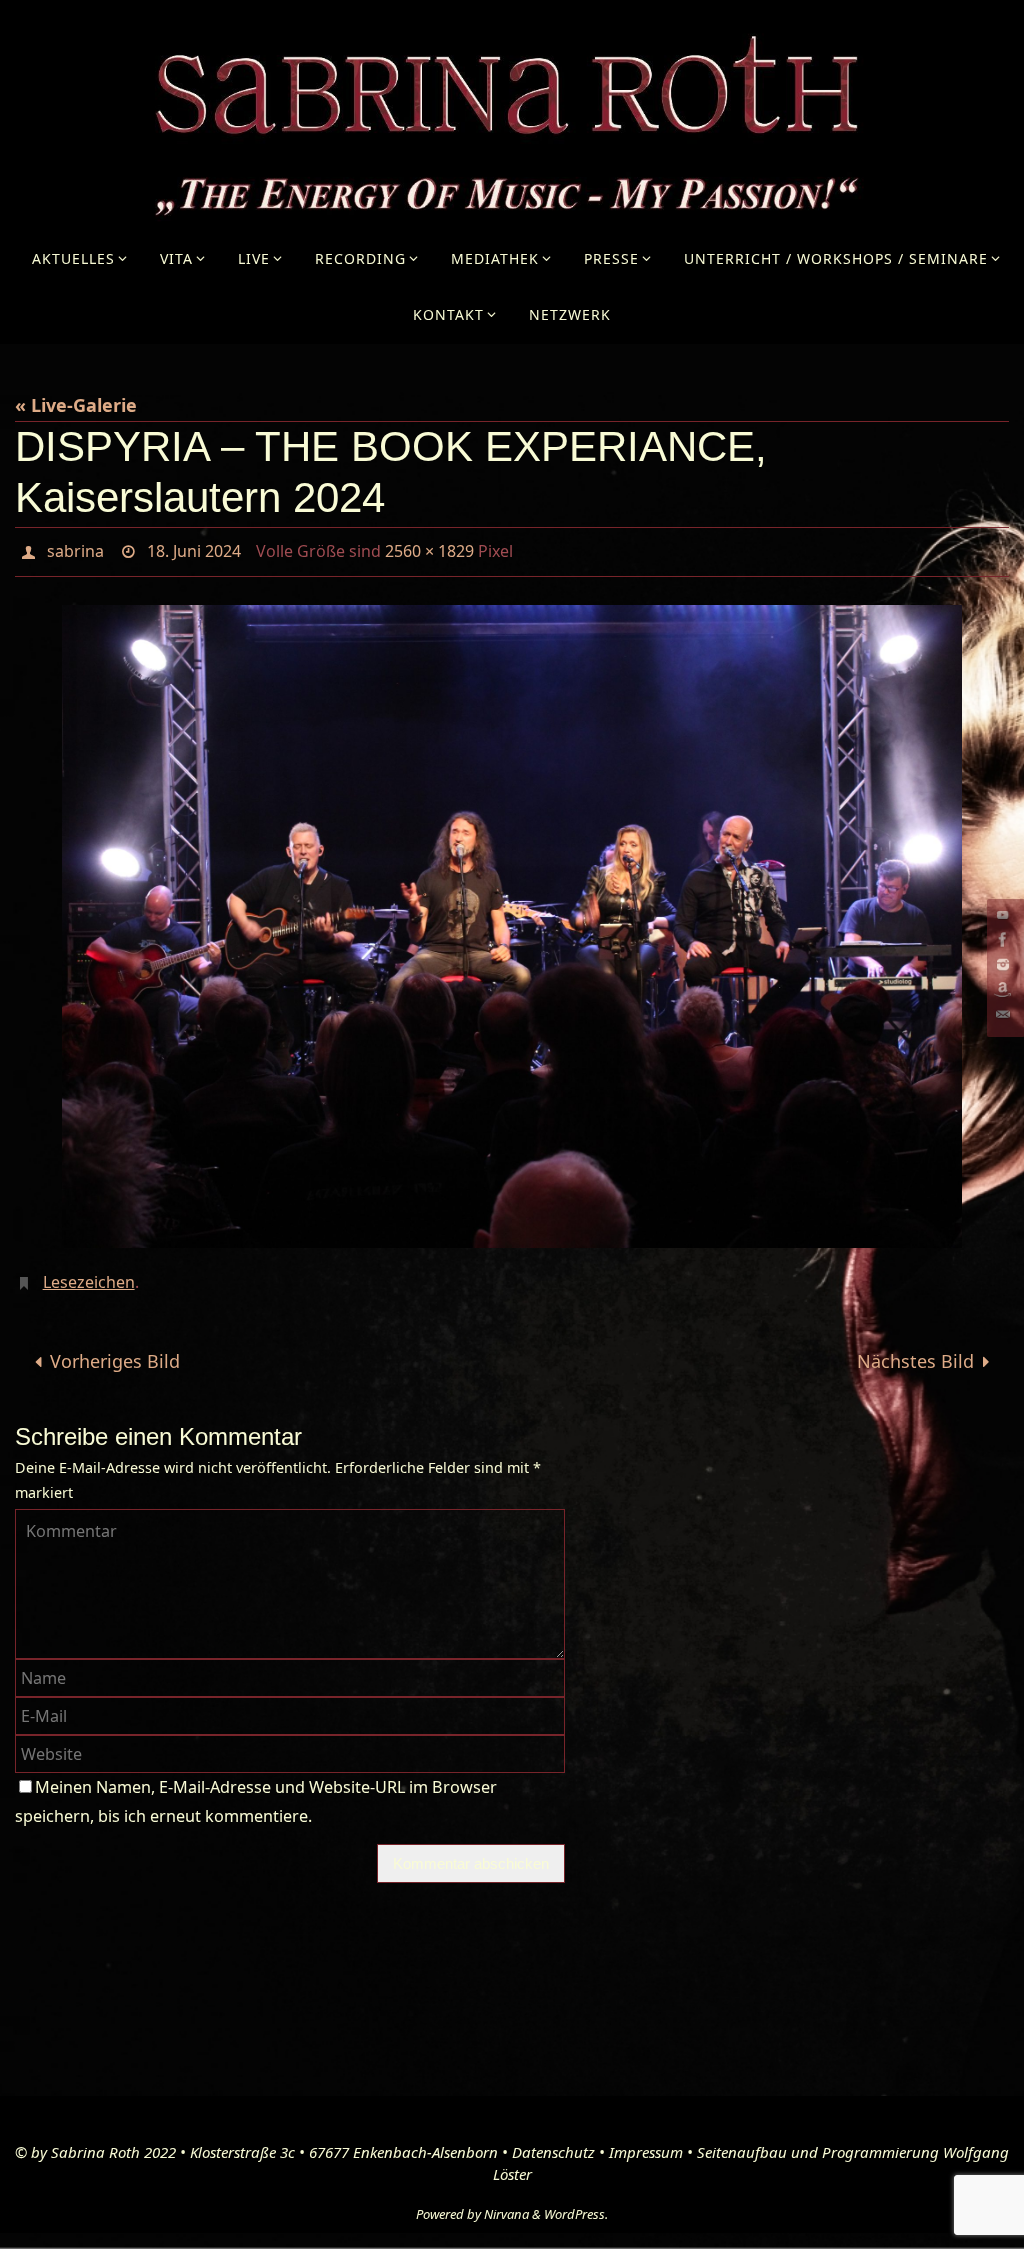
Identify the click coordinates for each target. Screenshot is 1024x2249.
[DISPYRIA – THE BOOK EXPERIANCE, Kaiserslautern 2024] (512, 920)
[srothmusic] (1003, 964)
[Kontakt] (1003, 1014)
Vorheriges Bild (115, 1351)
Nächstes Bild (915, 1351)
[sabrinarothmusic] (1003, 939)
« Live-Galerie (76, 405)
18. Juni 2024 (194, 549)
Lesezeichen (89, 1274)
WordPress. (576, 2203)
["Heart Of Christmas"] (1003, 989)
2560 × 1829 (429, 549)
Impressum (646, 2141)
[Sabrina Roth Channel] (1003, 914)
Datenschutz (553, 2141)
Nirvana (506, 2203)
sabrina (75, 549)
